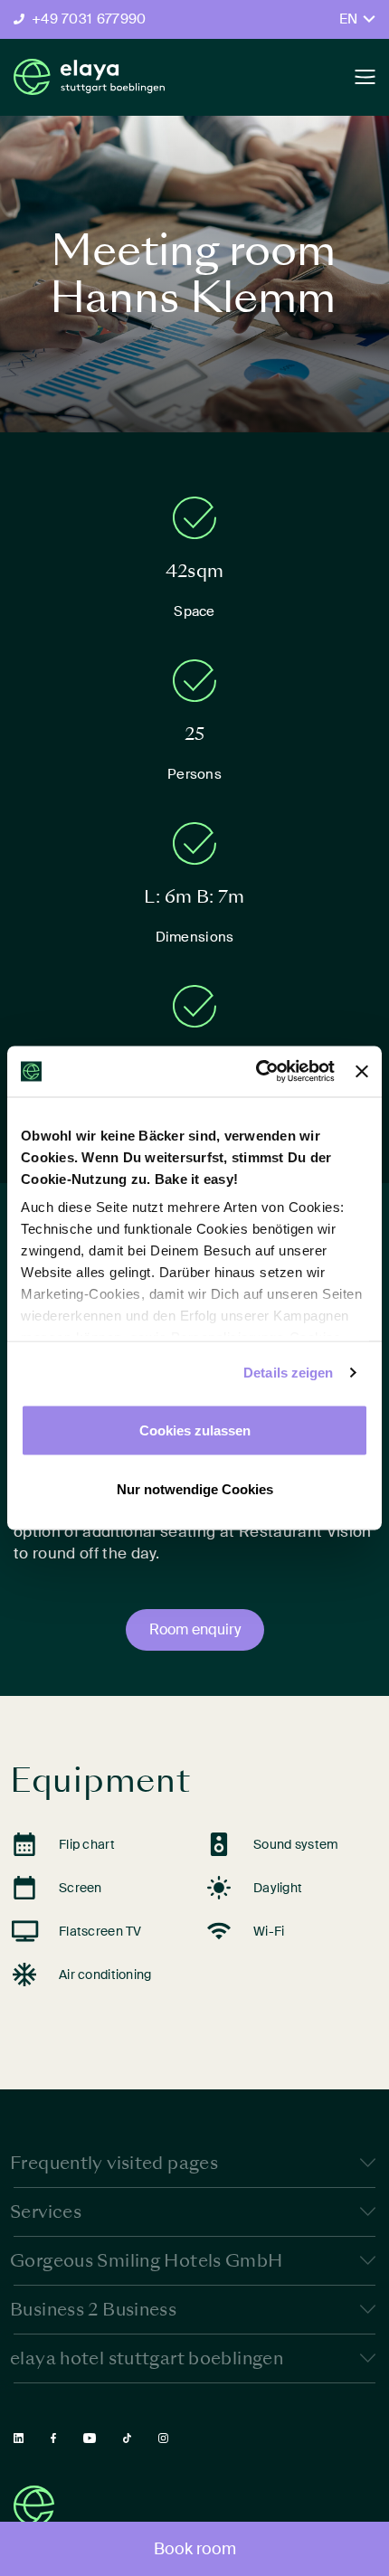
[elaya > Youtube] (90, 2438)
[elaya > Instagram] (163, 2438)
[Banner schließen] (362, 1071)
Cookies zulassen (195, 1430)
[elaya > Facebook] (53, 2438)
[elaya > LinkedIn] (19, 2438)
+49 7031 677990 (89, 19)
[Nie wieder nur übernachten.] (89, 77)
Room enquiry (195, 1629)
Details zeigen (288, 1373)
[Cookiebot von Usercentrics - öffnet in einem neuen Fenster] (256, 1072)
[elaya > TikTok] (127, 2438)
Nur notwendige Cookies (195, 1489)
